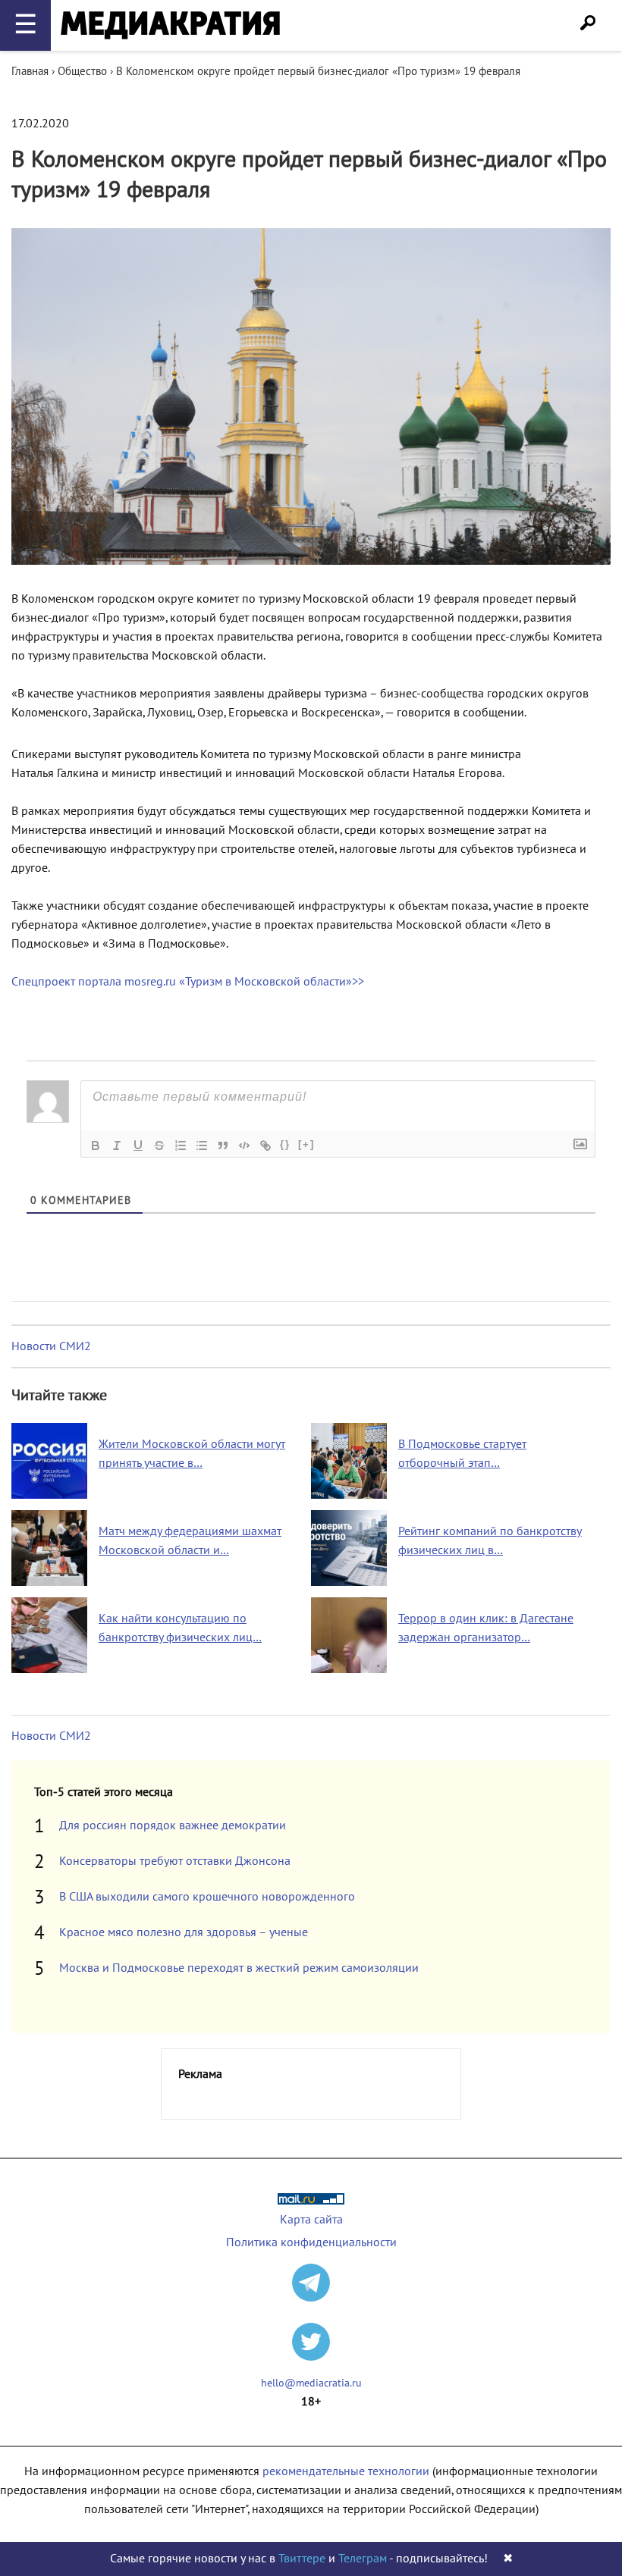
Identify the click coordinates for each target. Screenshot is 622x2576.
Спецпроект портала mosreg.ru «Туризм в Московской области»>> (188, 982)
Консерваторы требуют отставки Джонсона (175, 1861)
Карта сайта (311, 2220)
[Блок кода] (244, 1145)
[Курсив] (117, 1145)
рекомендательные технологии (346, 2471)
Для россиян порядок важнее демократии (173, 1825)
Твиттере (302, 2559)
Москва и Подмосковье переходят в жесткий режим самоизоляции (239, 1968)
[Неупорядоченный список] (202, 1145)
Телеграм (363, 2559)
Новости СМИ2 (51, 1346)
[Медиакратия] (170, 25)
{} (285, 1144)
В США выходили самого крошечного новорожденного (207, 1897)
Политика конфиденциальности (311, 2242)
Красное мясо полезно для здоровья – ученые (184, 1932)
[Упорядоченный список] (181, 1145)
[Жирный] (96, 1145)
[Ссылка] (265, 1145)
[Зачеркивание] (159, 1145)
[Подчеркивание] (138, 1145)
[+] (306, 1144)
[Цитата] (223, 1145)
